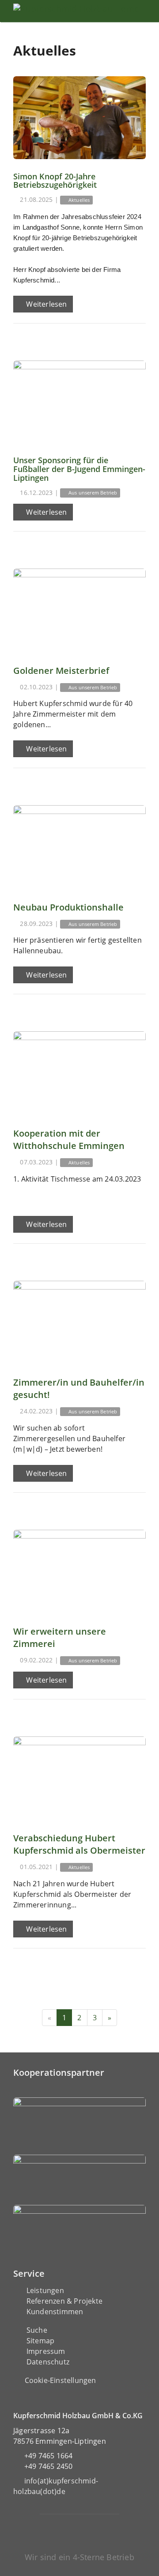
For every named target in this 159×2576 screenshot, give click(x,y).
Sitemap (40, 2341)
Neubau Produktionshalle (68, 907)
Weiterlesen (45, 304)
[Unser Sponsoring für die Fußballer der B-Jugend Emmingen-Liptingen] (79, 402)
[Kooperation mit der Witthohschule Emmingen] (79, 1073)
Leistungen (45, 2290)
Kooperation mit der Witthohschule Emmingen (69, 1139)
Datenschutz (48, 2362)
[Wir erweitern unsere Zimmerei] (79, 1571)
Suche (37, 2330)
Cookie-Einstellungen (61, 2380)
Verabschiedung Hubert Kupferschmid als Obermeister (79, 1844)
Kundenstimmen (55, 2312)
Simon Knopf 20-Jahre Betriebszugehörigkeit (55, 181)
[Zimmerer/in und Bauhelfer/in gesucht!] (79, 1322)
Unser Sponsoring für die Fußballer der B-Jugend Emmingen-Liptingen (79, 469)
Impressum (46, 2351)
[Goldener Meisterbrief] (79, 610)
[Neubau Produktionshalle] (79, 847)
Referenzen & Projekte (64, 2301)
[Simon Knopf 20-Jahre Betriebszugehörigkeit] (79, 118)
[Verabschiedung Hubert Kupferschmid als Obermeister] (79, 1778)
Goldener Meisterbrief (61, 671)
